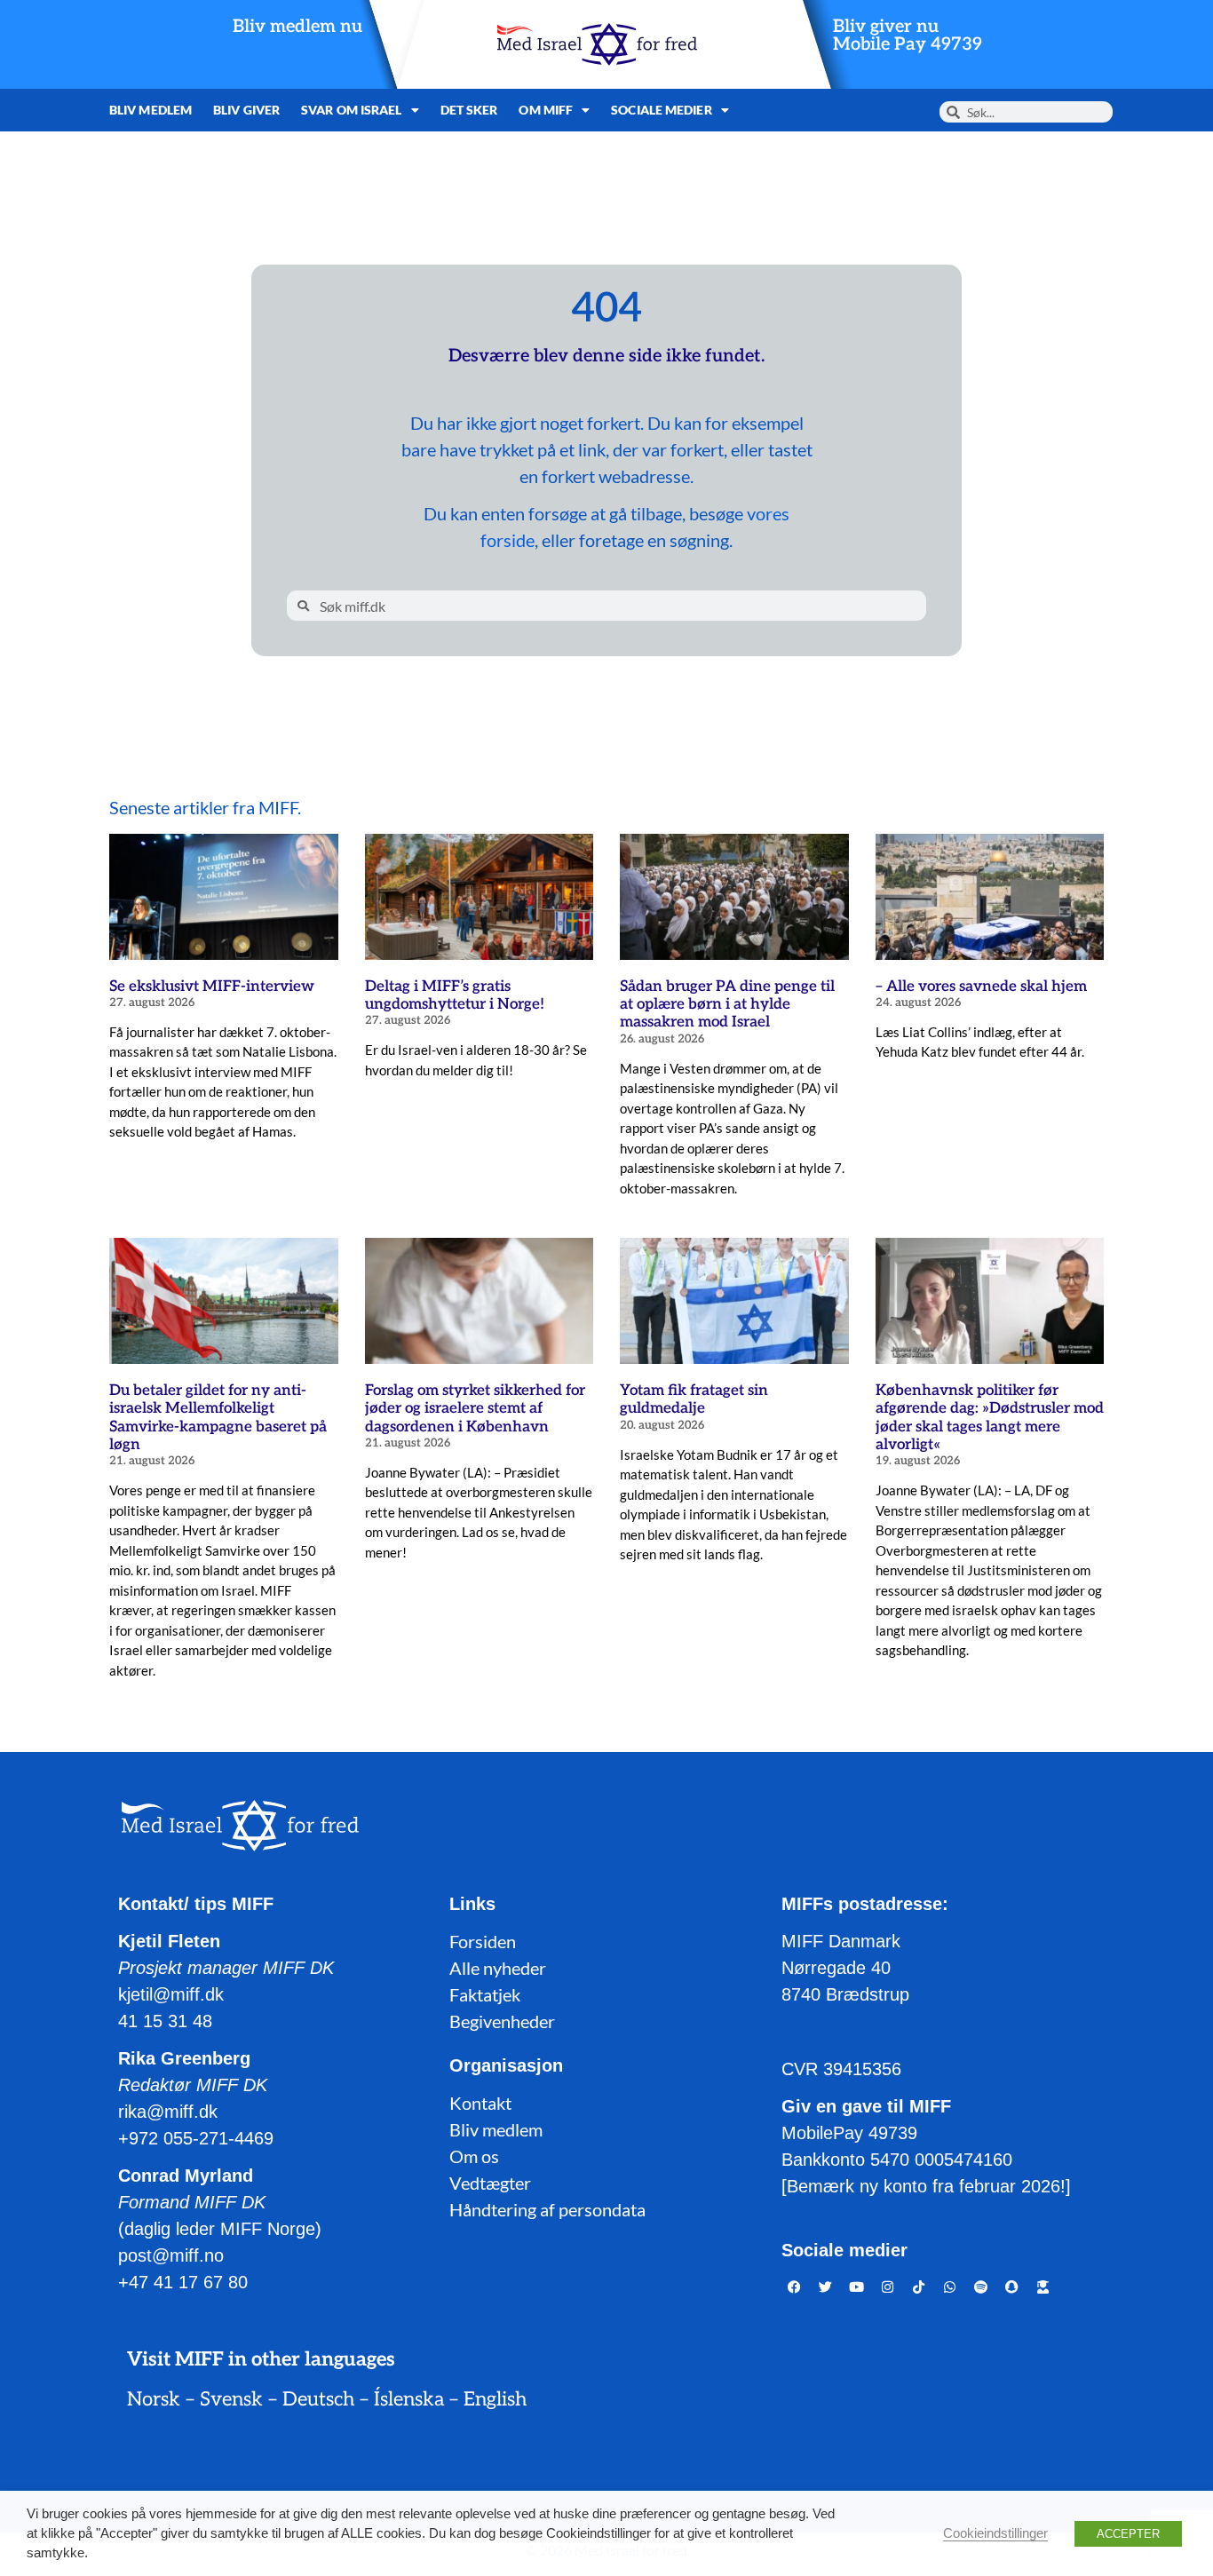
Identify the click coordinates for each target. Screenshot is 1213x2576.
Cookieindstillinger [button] (995, 2533)
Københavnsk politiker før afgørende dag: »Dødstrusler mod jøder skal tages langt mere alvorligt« (990, 1418)
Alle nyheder (498, 1968)
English (495, 2399)
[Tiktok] (919, 2287)
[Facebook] (795, 2287)
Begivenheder (502, 2021)
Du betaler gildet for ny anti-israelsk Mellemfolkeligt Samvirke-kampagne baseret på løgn (218, 1418)
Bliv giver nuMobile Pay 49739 (908, 36)
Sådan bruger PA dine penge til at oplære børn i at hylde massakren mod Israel (727, 1005)
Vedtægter (490, 2183)
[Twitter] (826, 2287)
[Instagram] (888, 2287)
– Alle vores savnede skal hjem (981, 987)
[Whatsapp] (950, 2287)
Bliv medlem (151, 110)
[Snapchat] (1012, 2287)
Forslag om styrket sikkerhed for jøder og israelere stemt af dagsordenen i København (475, 1409)
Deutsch (318, 2399)
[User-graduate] (1043, 2287)
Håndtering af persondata (547, 2209)
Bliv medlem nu (297, 27)
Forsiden (483, 1941)
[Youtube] (857, 2287)
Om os (474, 2156)
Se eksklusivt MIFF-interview (212, 987)
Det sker (469, 110)
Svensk (231, 2399)
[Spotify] (981, 2287)
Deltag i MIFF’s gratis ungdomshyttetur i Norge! (455, 995)
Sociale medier (661, 110)
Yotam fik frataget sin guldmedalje (694, 1399)
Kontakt (480, 2103)
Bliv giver (246, 110)
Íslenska (409, 2399)
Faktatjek (485, 1994)
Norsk (154, 2399)
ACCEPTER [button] (1128, 2534)
